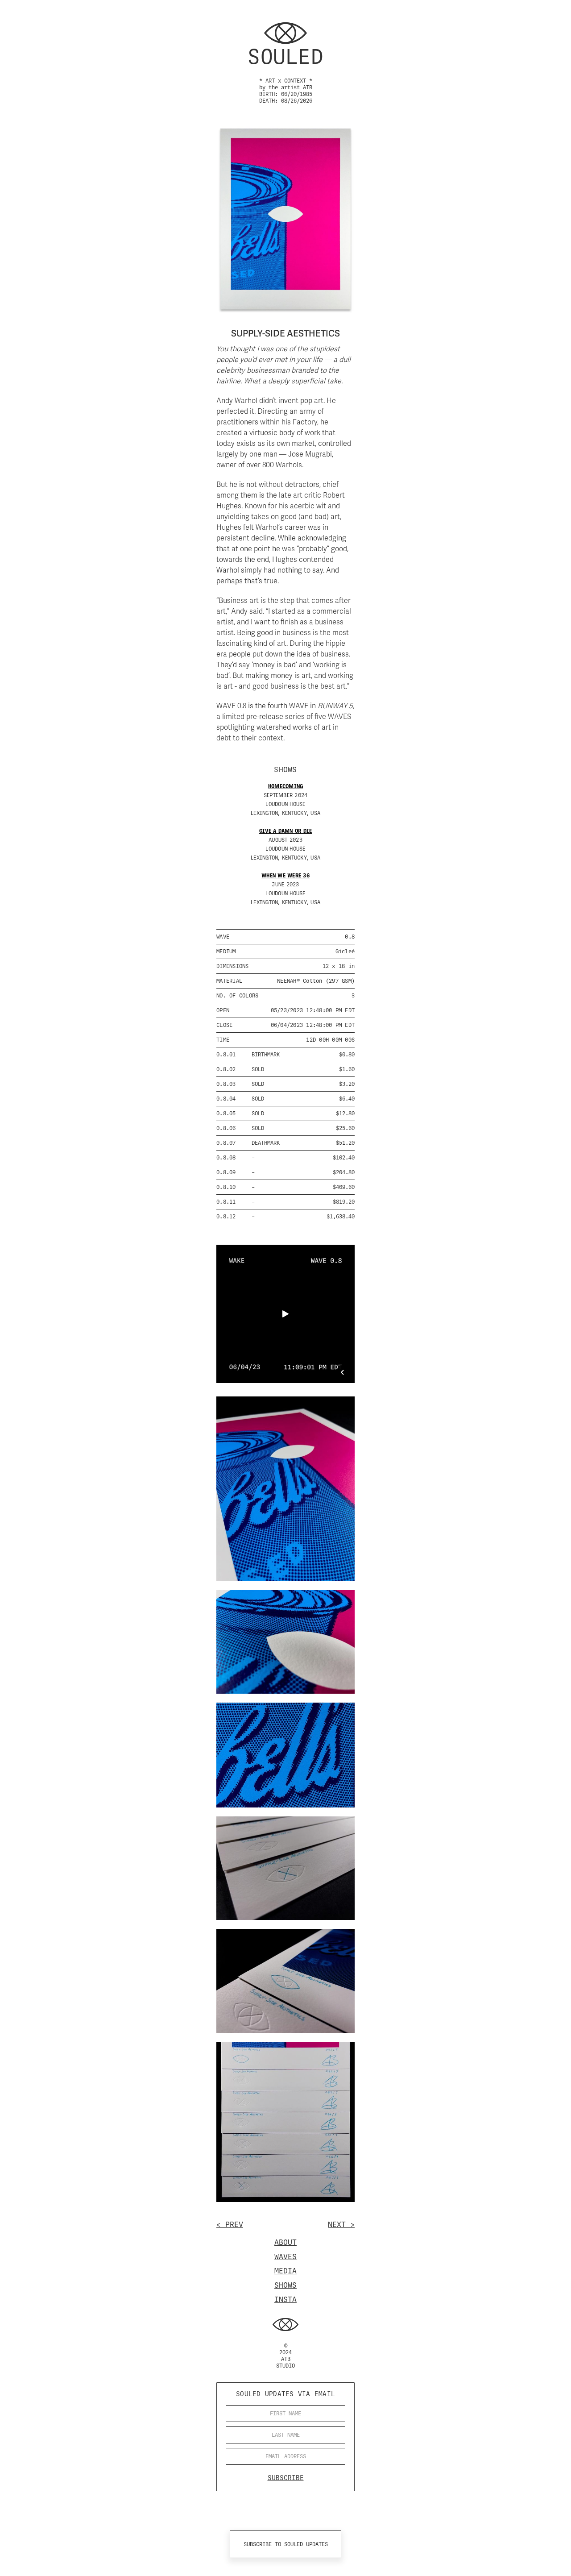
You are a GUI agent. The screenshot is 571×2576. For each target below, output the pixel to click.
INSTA (285, 2299)
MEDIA (285, 2271)
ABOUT (285, 2242)
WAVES (285, 2256)
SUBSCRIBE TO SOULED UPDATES (286, 2544)
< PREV (230, 2224)
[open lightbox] (285, 1489)
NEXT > (341, 2224)
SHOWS (285, 2285)
